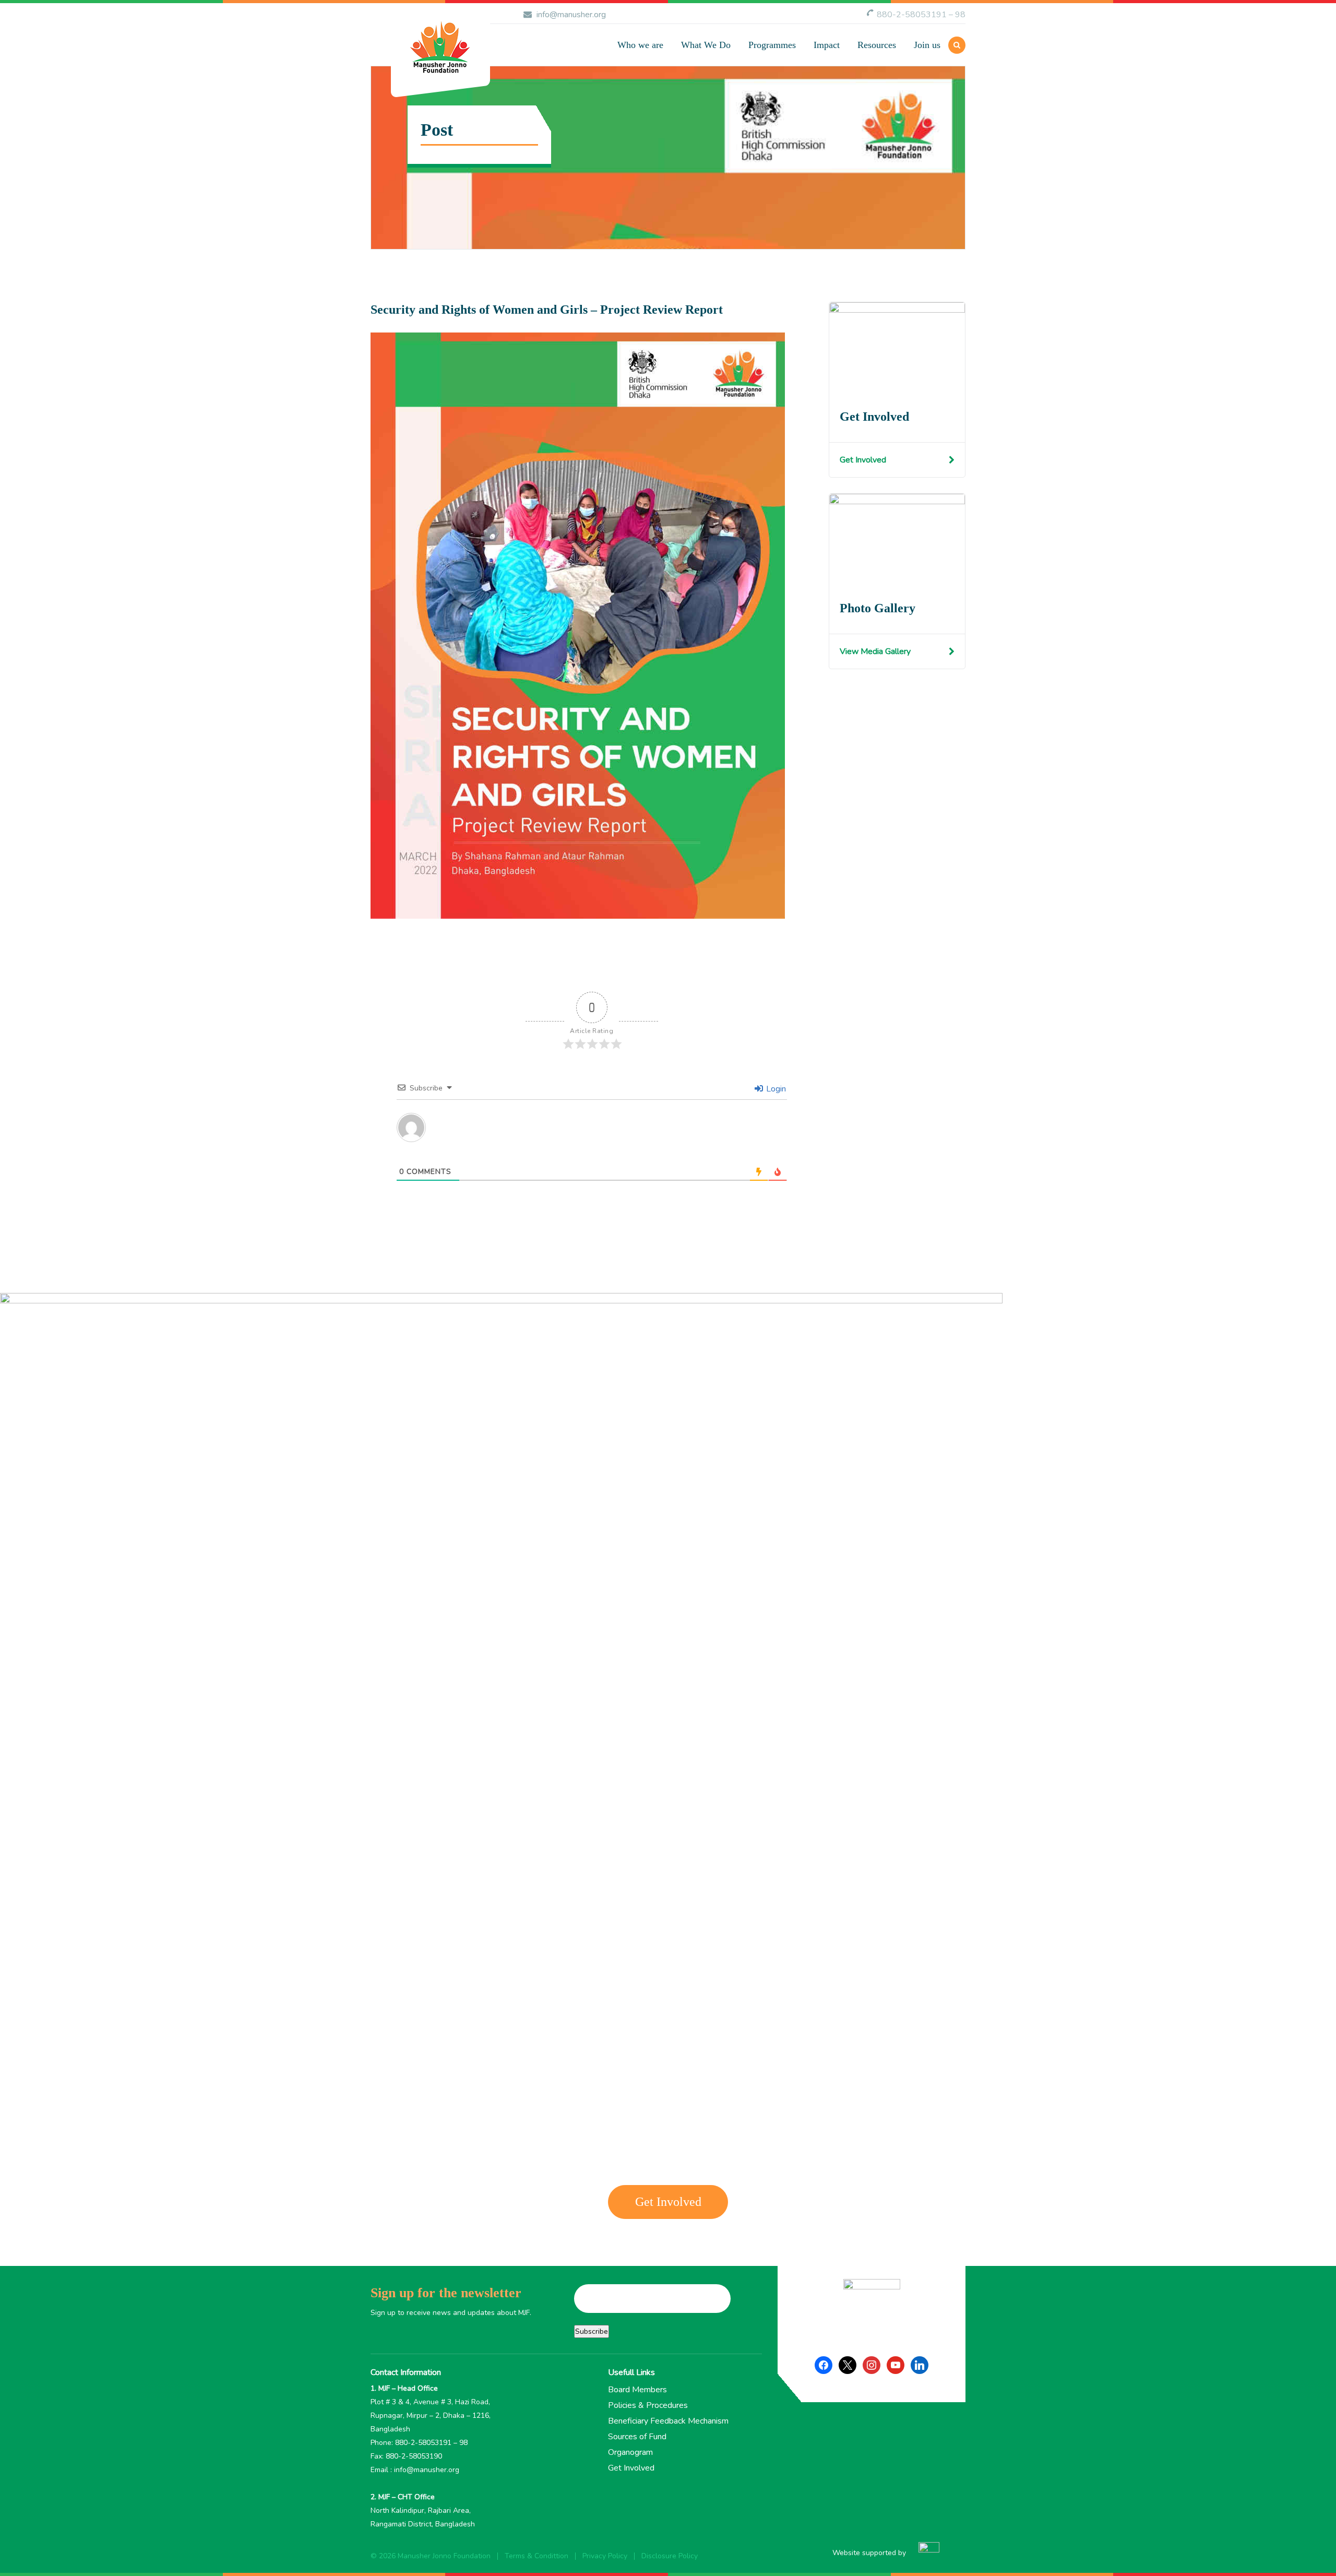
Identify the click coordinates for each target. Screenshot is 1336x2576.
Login (775, 1089)
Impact (827, 45)
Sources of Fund (637, 2437)
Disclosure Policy (670, 2556)
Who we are (640, 45)
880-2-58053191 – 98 (921, 15)
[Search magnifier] (808, 110)
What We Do (706, 45)
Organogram (630, 2452)
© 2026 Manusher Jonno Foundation (431, 2556)
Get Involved (863, 460)
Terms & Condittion (536, 2556)
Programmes (772, 45)
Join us (927, 45)
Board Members (637, 2390)
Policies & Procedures (648, 2405)
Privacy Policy (605, 2556)
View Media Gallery (875, 651)
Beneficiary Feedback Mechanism (668, 2421)
